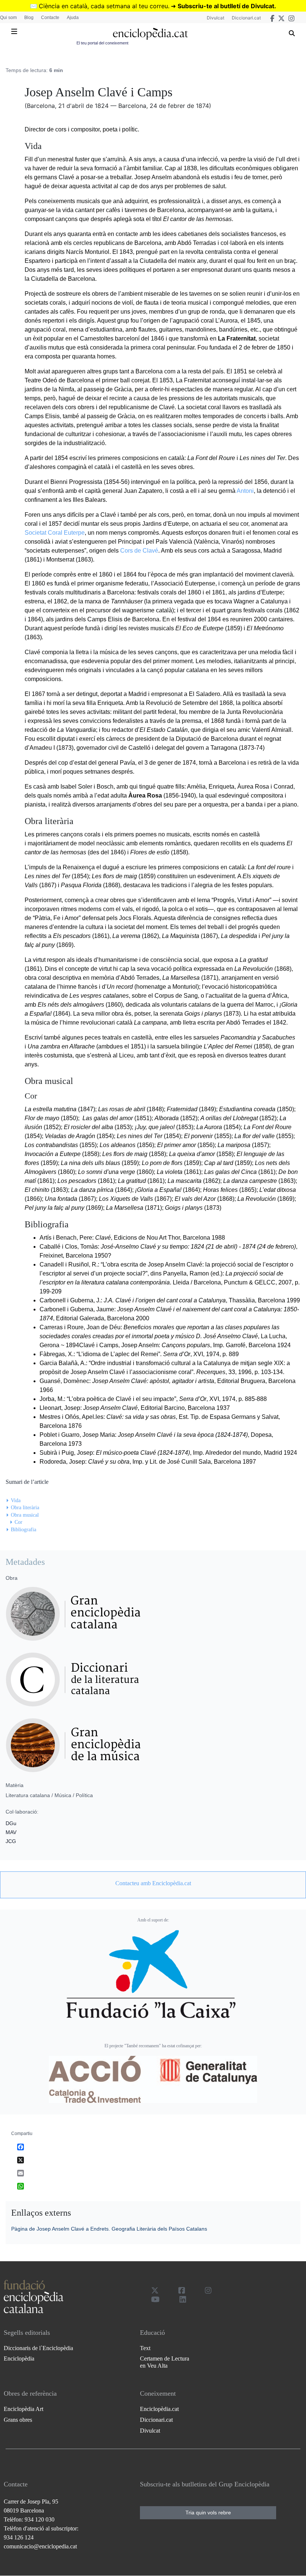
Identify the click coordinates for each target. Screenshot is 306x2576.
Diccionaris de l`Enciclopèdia (38, 2348)
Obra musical (25, 1515)
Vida (16, 1500)
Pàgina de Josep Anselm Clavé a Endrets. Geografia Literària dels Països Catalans (109, 2229)
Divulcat (216, 18)
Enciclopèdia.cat (159, 2409)
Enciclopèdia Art (24, 2409)
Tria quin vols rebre (208, 2513)
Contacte (50, 18)
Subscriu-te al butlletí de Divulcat (226, 6)
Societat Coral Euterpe (55, 533)
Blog (29, 18)
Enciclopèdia (19, 2359)
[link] (153, 1883)
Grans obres (18, 2420)
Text (145, 2348)
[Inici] (150, 34)
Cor (18, 1522)
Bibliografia (24, 1530)
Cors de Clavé (139, 551)
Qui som (8, 18)
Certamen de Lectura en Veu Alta (165, 2362)
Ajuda (73, 18)
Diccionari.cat (246, 18)
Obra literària (25, 1508)
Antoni (245, 491)
